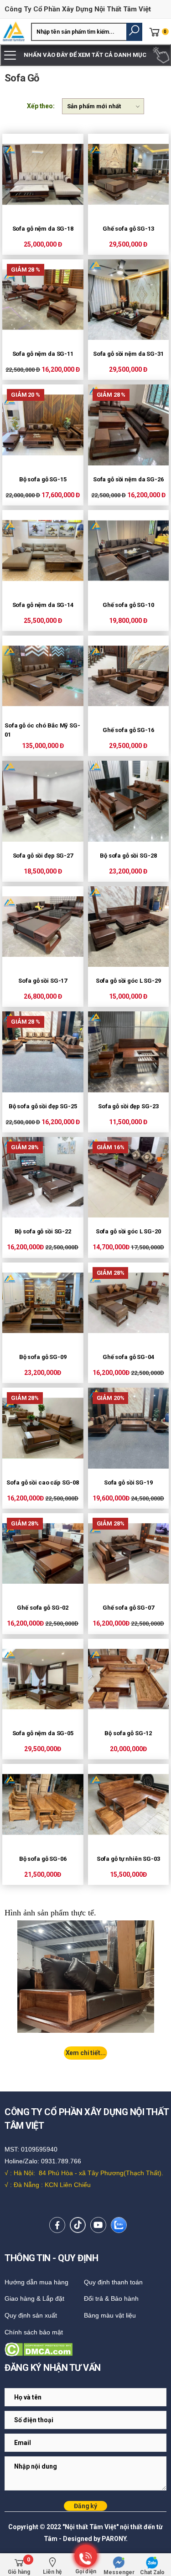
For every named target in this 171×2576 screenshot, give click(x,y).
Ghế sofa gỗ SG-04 (128, 1357)
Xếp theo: (41, 106)
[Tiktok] (78, 2225)
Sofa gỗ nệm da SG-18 (43, 229)
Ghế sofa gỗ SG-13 (128, 229)
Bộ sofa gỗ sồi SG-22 (43, 1231)
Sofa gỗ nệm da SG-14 (43, 605)
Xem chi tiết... (86, 2053)
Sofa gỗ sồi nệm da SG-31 (128, 354)
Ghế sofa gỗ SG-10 (128, 605)
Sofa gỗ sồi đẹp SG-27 (43, 856)
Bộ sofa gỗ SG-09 (43, 1357)
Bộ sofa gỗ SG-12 (128, 1733)
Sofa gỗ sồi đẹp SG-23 (128, 1106)
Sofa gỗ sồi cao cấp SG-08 (43, 1482)
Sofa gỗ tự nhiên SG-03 (128, 1859)
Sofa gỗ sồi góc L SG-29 (128, 981)
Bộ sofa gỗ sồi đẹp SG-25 (43, 1106)
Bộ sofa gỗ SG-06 (43, 1859)
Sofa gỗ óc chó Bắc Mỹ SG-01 (42, 730)
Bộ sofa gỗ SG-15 (43, 479)
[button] (134, 32)
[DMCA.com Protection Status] (85, 2349)
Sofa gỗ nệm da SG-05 (43, 1733)
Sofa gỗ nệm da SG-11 (43, 354)
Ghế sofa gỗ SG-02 (43, 1608)
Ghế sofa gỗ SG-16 (128, 730)
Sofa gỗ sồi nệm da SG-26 (128, 479)
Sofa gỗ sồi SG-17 (43, 981)
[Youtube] (98, 2225)
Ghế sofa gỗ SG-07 (128, 1608)
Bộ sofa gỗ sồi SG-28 (128, 856)
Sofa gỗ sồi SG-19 (128, 1482)
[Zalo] (119, 2225)
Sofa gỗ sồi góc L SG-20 (128, 1231)
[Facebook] (57, 2225)
